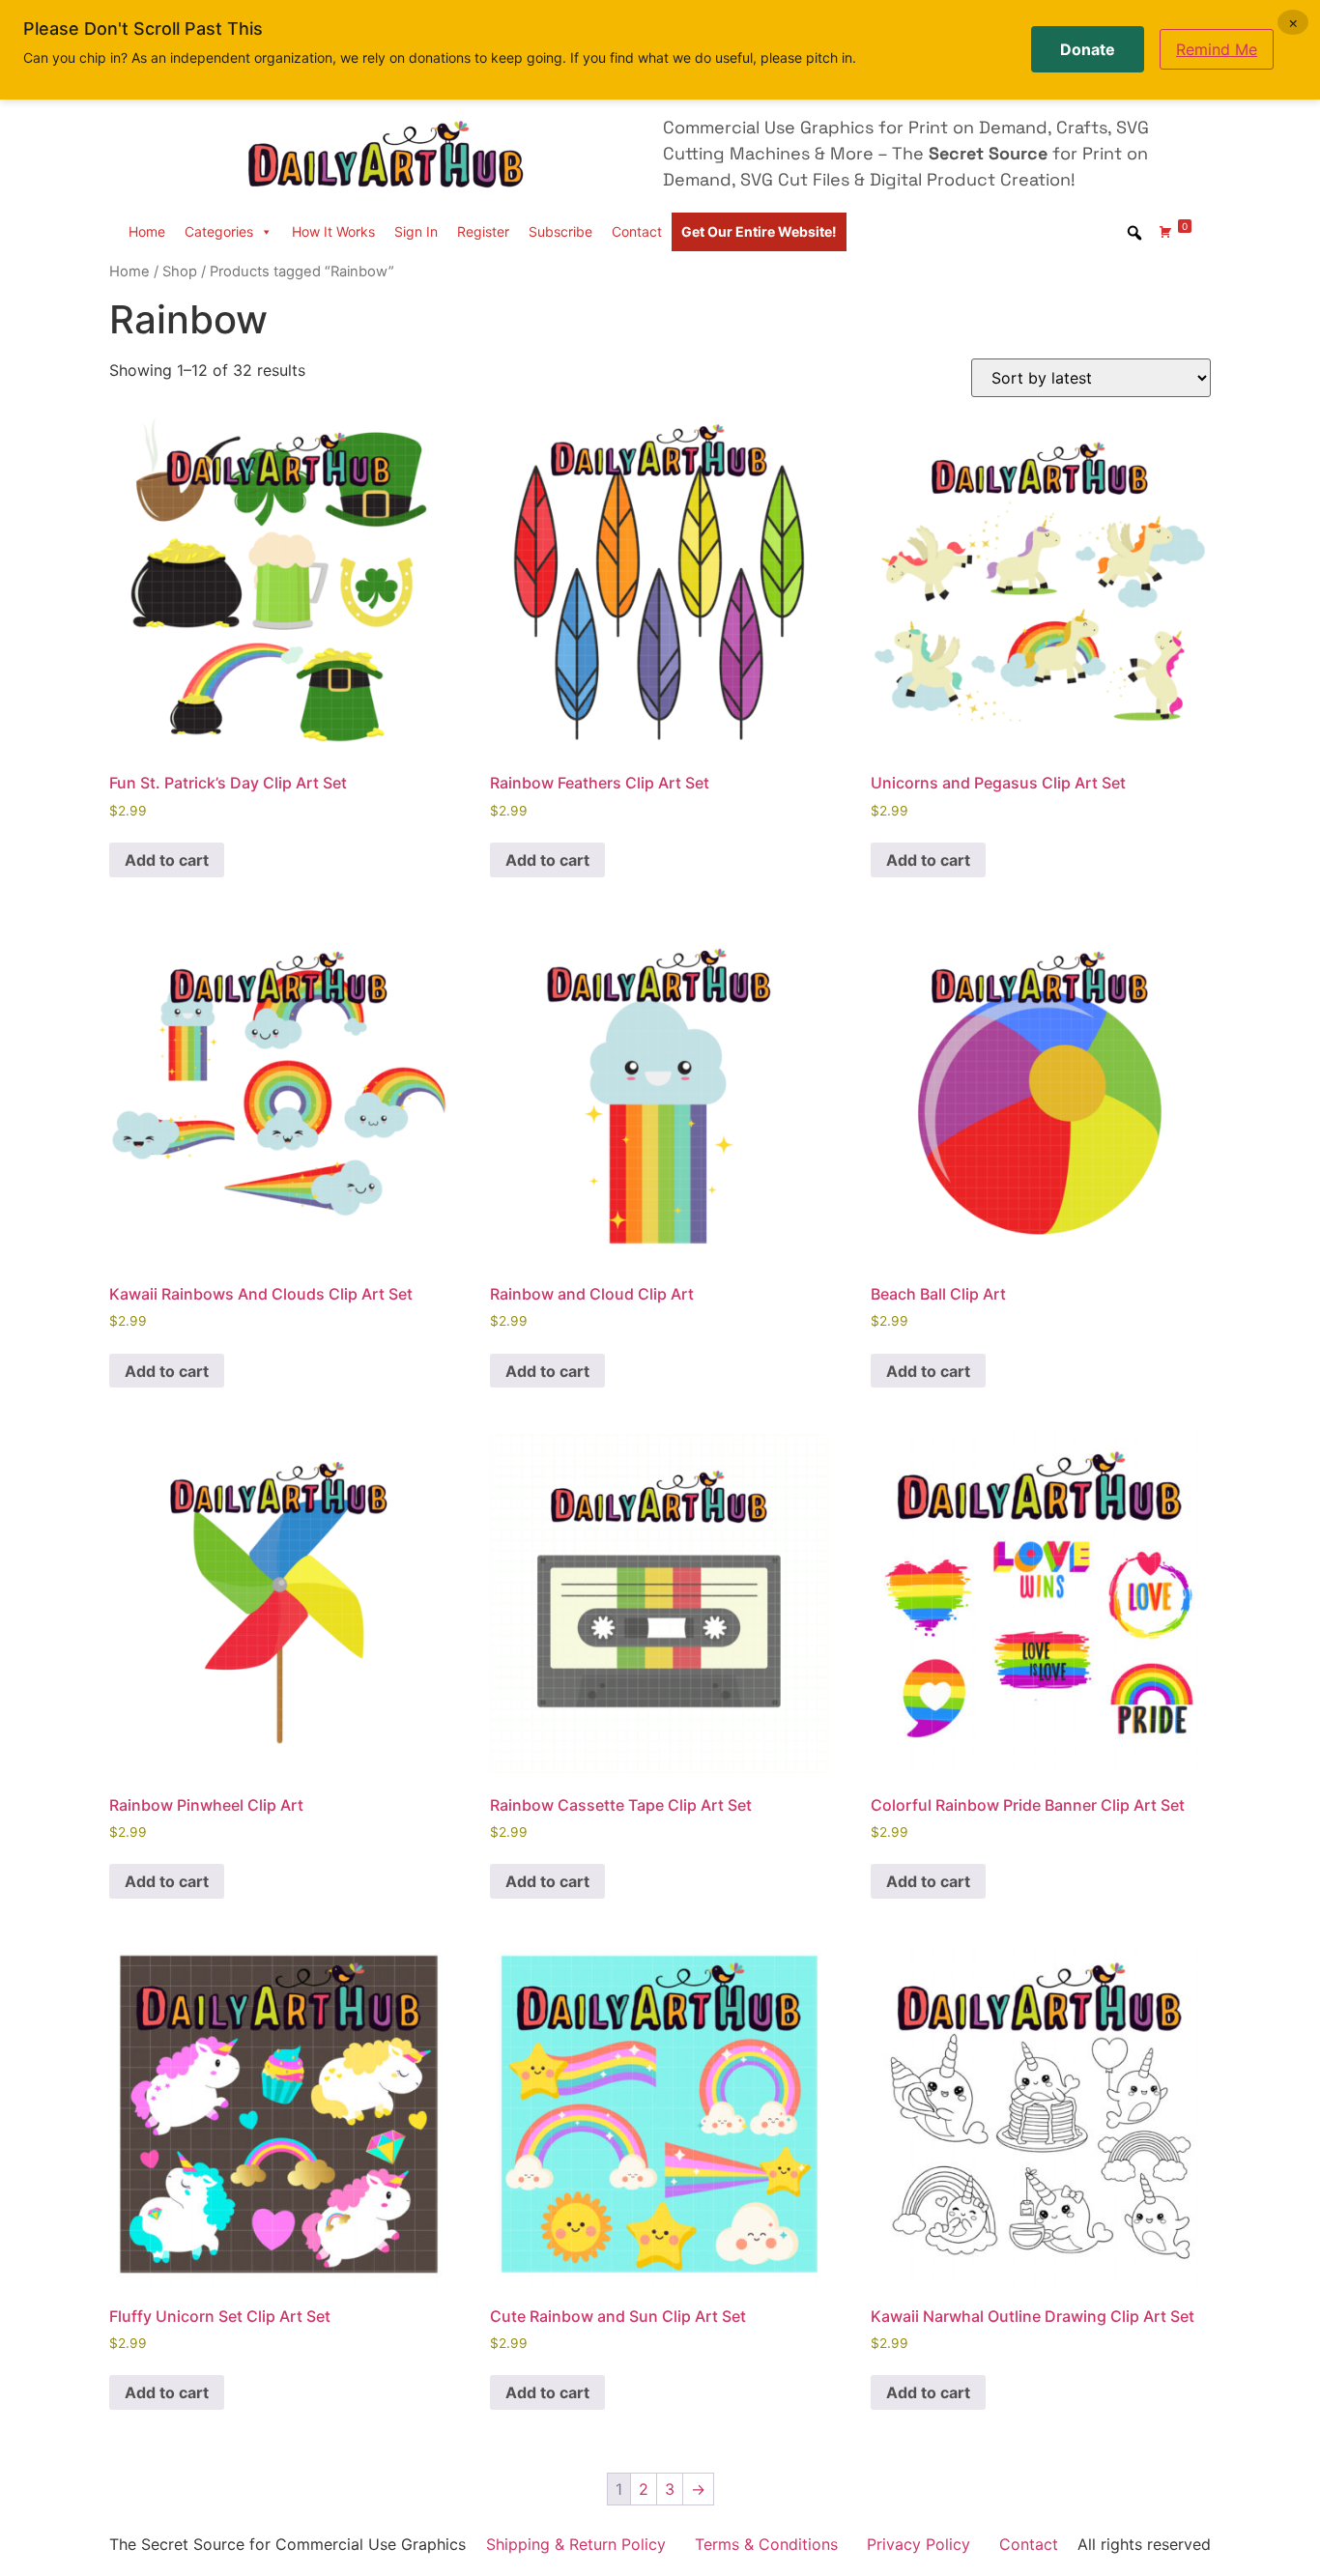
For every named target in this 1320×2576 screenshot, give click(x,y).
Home (147, 231)
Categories (219, 231)
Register (483, 231)
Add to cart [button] (167, 860)
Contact (637, 231)
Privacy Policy (918, 2544)
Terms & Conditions (766, 2544)
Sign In (416, 231)
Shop (180, 272)
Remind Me (1217, 49)
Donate (1088, 49)
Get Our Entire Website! (759, 231)
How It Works (333, 231)
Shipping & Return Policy (576, 2544)
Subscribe (560, 231)
